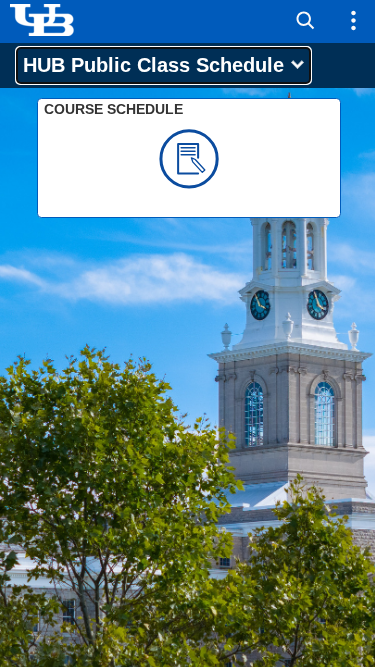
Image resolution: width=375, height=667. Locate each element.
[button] (305, 21)
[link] (189, 158)
